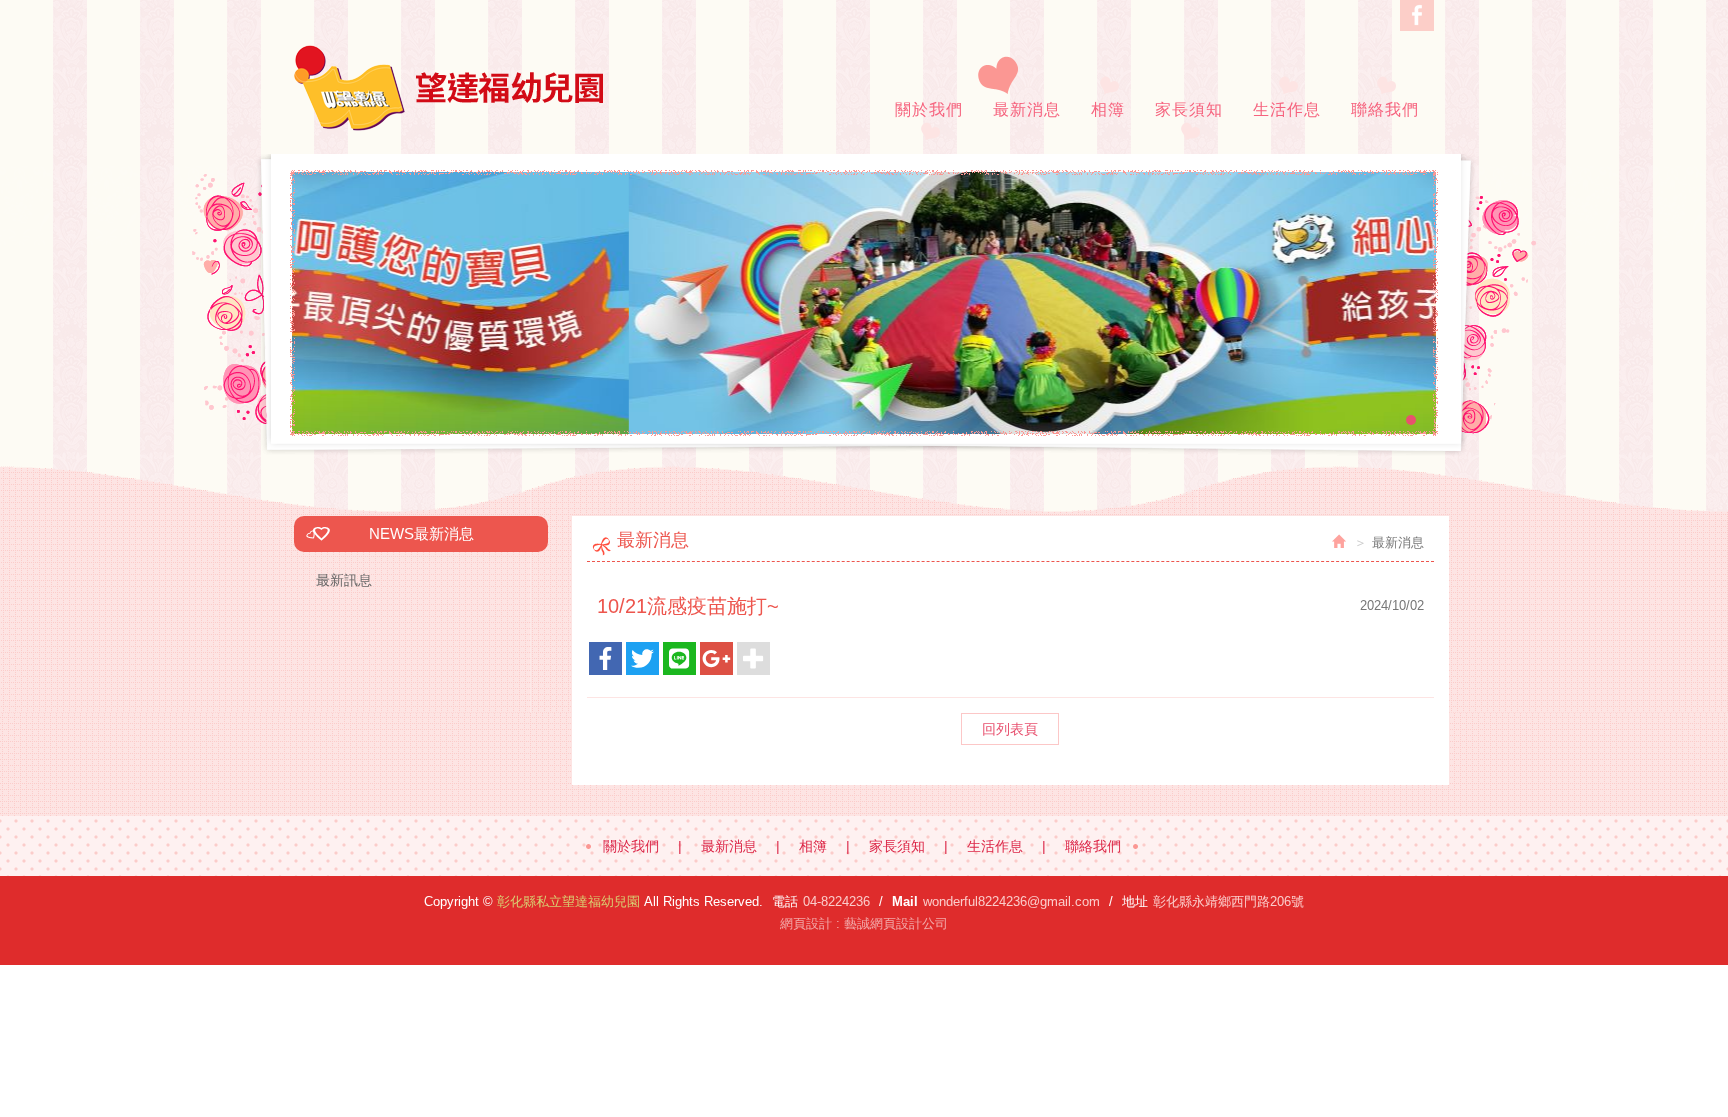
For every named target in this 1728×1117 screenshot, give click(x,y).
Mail (905, 901)
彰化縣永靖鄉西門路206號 (1228, 901)
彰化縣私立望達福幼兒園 (448, 88)
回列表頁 (1010, 729)
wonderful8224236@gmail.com (1011, 901)
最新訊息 (344, 580)
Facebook (1417, 15)
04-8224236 (836, 901)
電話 (785, 901)
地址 (1135, 901)
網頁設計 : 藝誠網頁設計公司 (864, 923)
